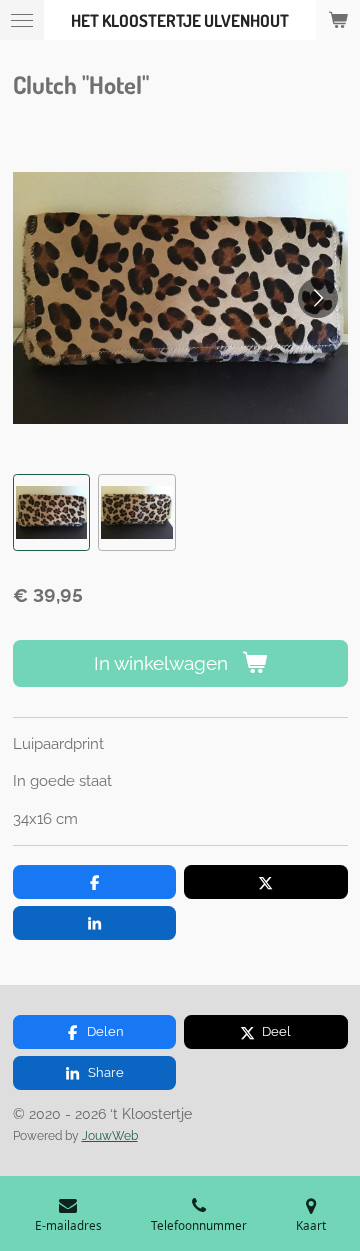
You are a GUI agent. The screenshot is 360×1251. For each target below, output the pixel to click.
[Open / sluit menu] (22, 20)
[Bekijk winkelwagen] (338, 20)
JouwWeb (110, 1136)
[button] (52, 513)
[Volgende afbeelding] (318, 298)
